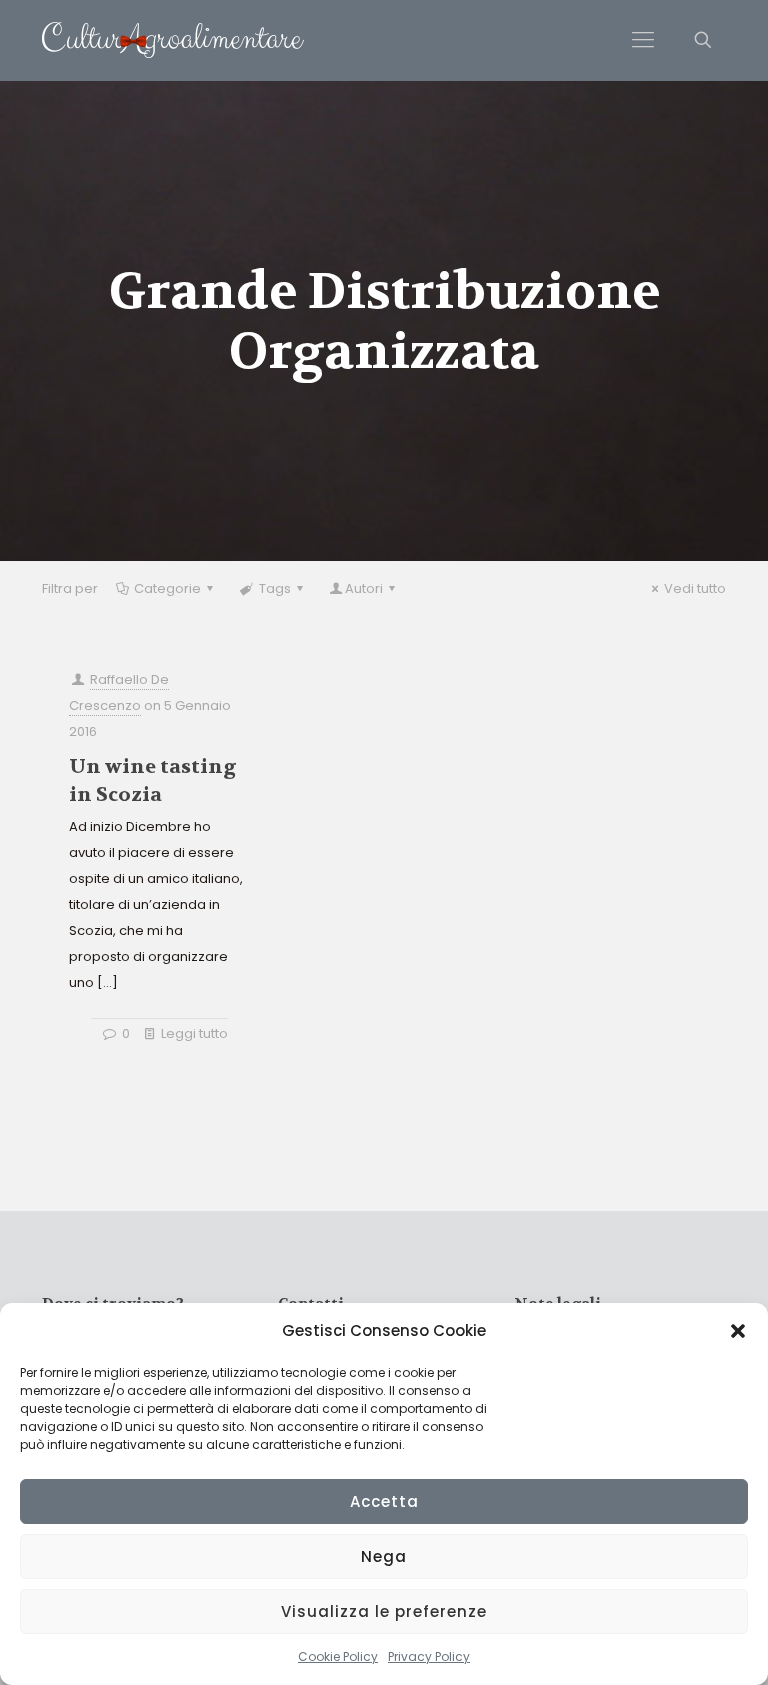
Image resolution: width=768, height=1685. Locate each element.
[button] (738, 1331)
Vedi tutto (695, 588)
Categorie (167, 588)
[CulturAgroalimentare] (173, 40)
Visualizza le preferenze (384, 1611)
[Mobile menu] (643, 40)
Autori (364, 588)
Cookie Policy (338, 1656)
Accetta (384, 1501)
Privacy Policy (429, 1656)
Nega (384, 1556)
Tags (275, 588)
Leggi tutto (194, 1033)
